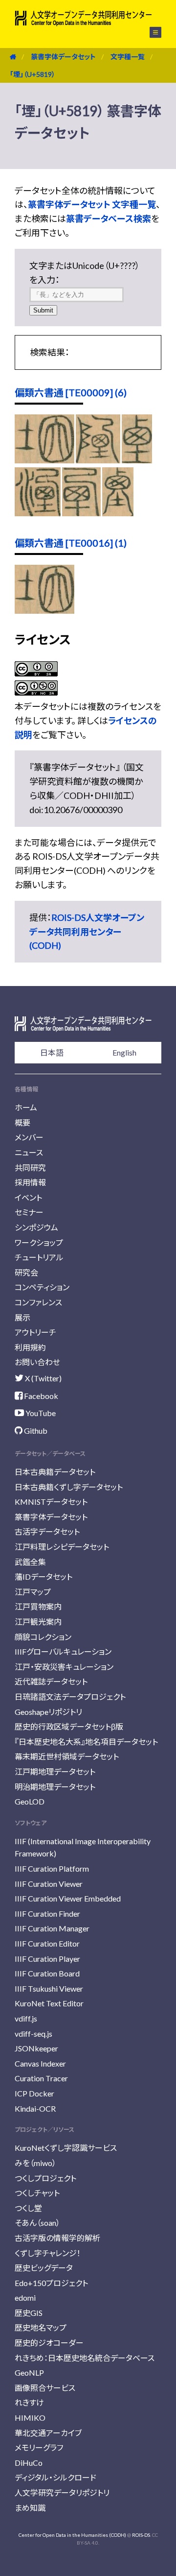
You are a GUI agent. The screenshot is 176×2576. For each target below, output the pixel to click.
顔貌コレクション (43, 1637)
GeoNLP (29, 2372)
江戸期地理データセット (55, 1771)
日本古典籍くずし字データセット (69, 1487)
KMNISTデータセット (51, 1502)
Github (35, 1431)
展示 (22, 1317)
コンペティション (42, 1287)
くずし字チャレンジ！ (48, 2253)
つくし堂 (28, 2208)
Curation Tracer (41, 2078)
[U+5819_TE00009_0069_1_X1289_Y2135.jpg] (44, 460)
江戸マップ (33, 1592)
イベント (28, 1197)
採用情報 (30, 1182)
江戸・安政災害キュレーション (64, 1667)
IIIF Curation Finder (47, 1914)
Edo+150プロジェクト (51, 2283)
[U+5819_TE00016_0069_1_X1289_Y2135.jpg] (44, 610)
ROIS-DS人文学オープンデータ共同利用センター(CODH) (87, 932)
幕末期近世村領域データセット (67, 1756)
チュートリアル (39, 1257)
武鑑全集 (30, 1562)
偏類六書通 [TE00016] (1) (71, 543)
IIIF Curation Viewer (49, 1884)
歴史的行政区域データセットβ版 (69, 1726)
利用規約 (30, 1347)
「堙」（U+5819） (33, 74)
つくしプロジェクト (45, 2178)
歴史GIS (29, 2313)
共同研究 (30, 1168)
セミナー (29, 1212)
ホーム (26, 1107)
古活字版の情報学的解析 (57, 2238)
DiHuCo (29, 2463)
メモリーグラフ (39, 2447)
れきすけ (29, 2402)
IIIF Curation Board (47, 1973)
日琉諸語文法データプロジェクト (70, 1697)
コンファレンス (38, 1302)
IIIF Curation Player (47, 1959)
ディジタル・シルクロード (55, 2477)
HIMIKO (30, 2418)
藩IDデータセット (44, 1577)
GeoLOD (30, 1801)
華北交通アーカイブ (48, 2433)
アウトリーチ (35, 1332)
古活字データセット (47, 1531)
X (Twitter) (43, 1378)
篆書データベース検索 (109, 218)
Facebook (40, 1396)
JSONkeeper (36, 2048)
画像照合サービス (45, 2388)
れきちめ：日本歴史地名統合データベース (85, 2358)
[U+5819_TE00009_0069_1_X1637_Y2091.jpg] (118, 513)
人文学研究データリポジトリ (62, 2492)
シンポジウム (36, 1227)
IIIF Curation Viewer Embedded (68, 1898)
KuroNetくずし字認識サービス (66, 2148)
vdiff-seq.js (33, 2034)
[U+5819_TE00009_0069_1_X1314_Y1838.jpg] (98, 460)
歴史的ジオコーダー (49, 2343)
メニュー (150, 32)
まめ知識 (30, 2508)
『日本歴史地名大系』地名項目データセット (86, 1742)
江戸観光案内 (38, 1622)
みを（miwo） (35, 2163)
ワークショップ (39, 1242)
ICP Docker (34, 2093)
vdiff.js (26, 2018)
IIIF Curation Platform (52, 1868)
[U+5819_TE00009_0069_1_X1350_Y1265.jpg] (137, 460)
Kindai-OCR (35, 2108)
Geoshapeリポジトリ (48, 1712)
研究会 (26, 1272)
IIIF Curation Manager (52, 1928)
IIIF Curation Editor (47, 1943)
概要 (22, 1122)
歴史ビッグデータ (44, 2268)
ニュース (29, 1152)
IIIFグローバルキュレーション (63, 1651)
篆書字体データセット (63, 57)
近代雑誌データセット (51, 1681)
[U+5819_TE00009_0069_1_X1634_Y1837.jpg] (82, 513)
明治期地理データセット (55, 1787)
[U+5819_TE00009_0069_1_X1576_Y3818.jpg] (38, 513)
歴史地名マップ (41, 2327)
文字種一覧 (128, 57)
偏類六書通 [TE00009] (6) (71, 392)
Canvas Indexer (40, 2063)
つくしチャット (37, 2193)
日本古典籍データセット (55, 1472)
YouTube (40, 1413)
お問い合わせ (37, 1362)
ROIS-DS (141, 2535)
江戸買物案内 (38, 1606)
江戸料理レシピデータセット (62, 1547)
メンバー (29, 1137)
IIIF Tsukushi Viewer (49, 1988)
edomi (25, 2298)
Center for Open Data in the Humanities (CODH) (72, 2535)
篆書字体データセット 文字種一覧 (92, 204)
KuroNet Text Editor (49, 2003)
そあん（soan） (37, 2223)
